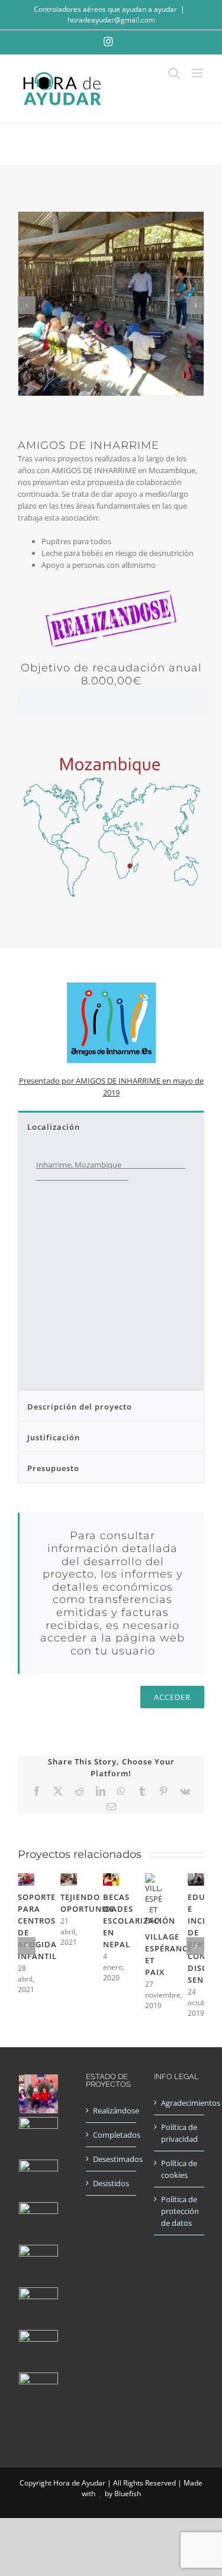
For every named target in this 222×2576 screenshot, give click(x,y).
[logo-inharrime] (111, 975)
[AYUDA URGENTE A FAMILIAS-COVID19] (38, 2179)
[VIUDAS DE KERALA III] (38, 2392)
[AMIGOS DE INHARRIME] (38, 2349)
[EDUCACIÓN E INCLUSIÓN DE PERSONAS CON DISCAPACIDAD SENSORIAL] (196, 1879)
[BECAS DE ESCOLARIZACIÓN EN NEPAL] (111, 1879)
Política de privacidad (179, 2133)
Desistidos (111, 2183)
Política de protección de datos (180, 2211)
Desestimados (112, 2159)
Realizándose (112, 2110)
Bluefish (128, 2493)
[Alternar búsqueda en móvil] (174, 73)
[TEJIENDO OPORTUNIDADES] (69, 1879)
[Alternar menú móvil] (198, 73)
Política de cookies (179, 2169)
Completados (112, 2135)
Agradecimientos (180, 2103)
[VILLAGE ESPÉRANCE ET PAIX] (153, 1879)
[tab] (111, 1126)
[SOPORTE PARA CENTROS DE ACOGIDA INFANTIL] (26, 1879)
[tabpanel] (111, 1266)
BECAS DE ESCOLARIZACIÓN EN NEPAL (139, 1921)
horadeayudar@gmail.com (111, 20)
